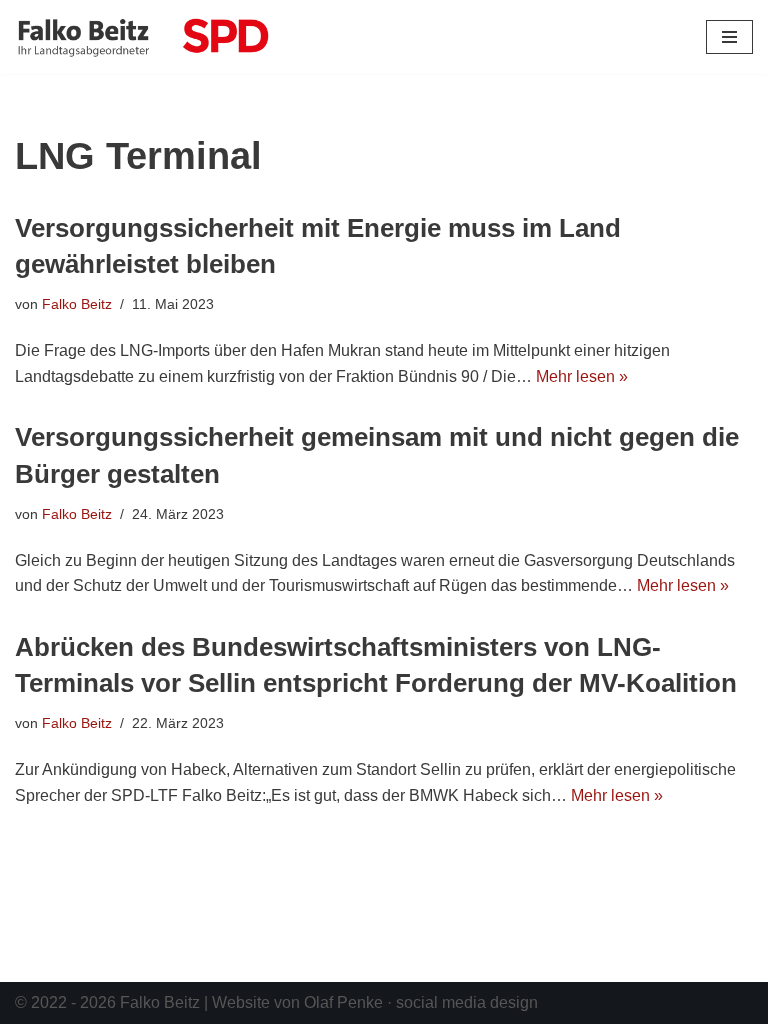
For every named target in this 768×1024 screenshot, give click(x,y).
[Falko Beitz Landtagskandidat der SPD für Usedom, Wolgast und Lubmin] (142, 37)
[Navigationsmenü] (729, 37)
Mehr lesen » (582, 376)
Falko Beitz (77, 304)
